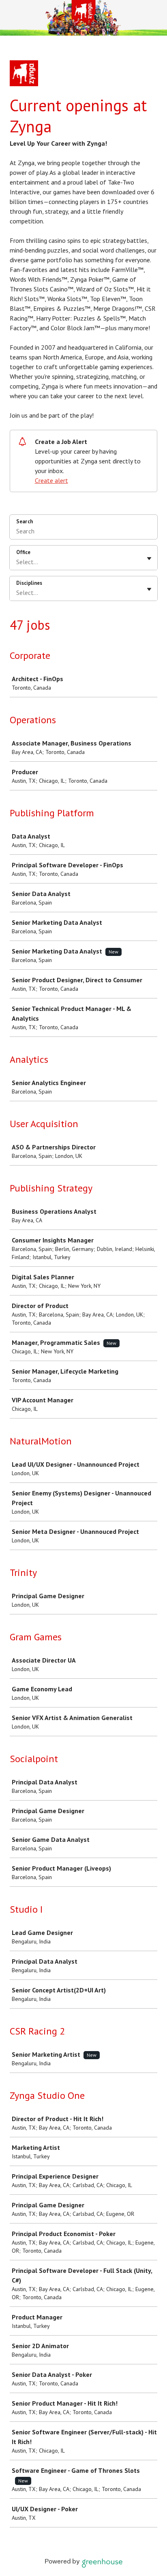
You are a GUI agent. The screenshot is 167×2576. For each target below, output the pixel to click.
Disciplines (29, 583)
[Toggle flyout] (149, 559)
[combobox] (17, 562)
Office (23, 552)
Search (25, 521)
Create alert (51, 480)
